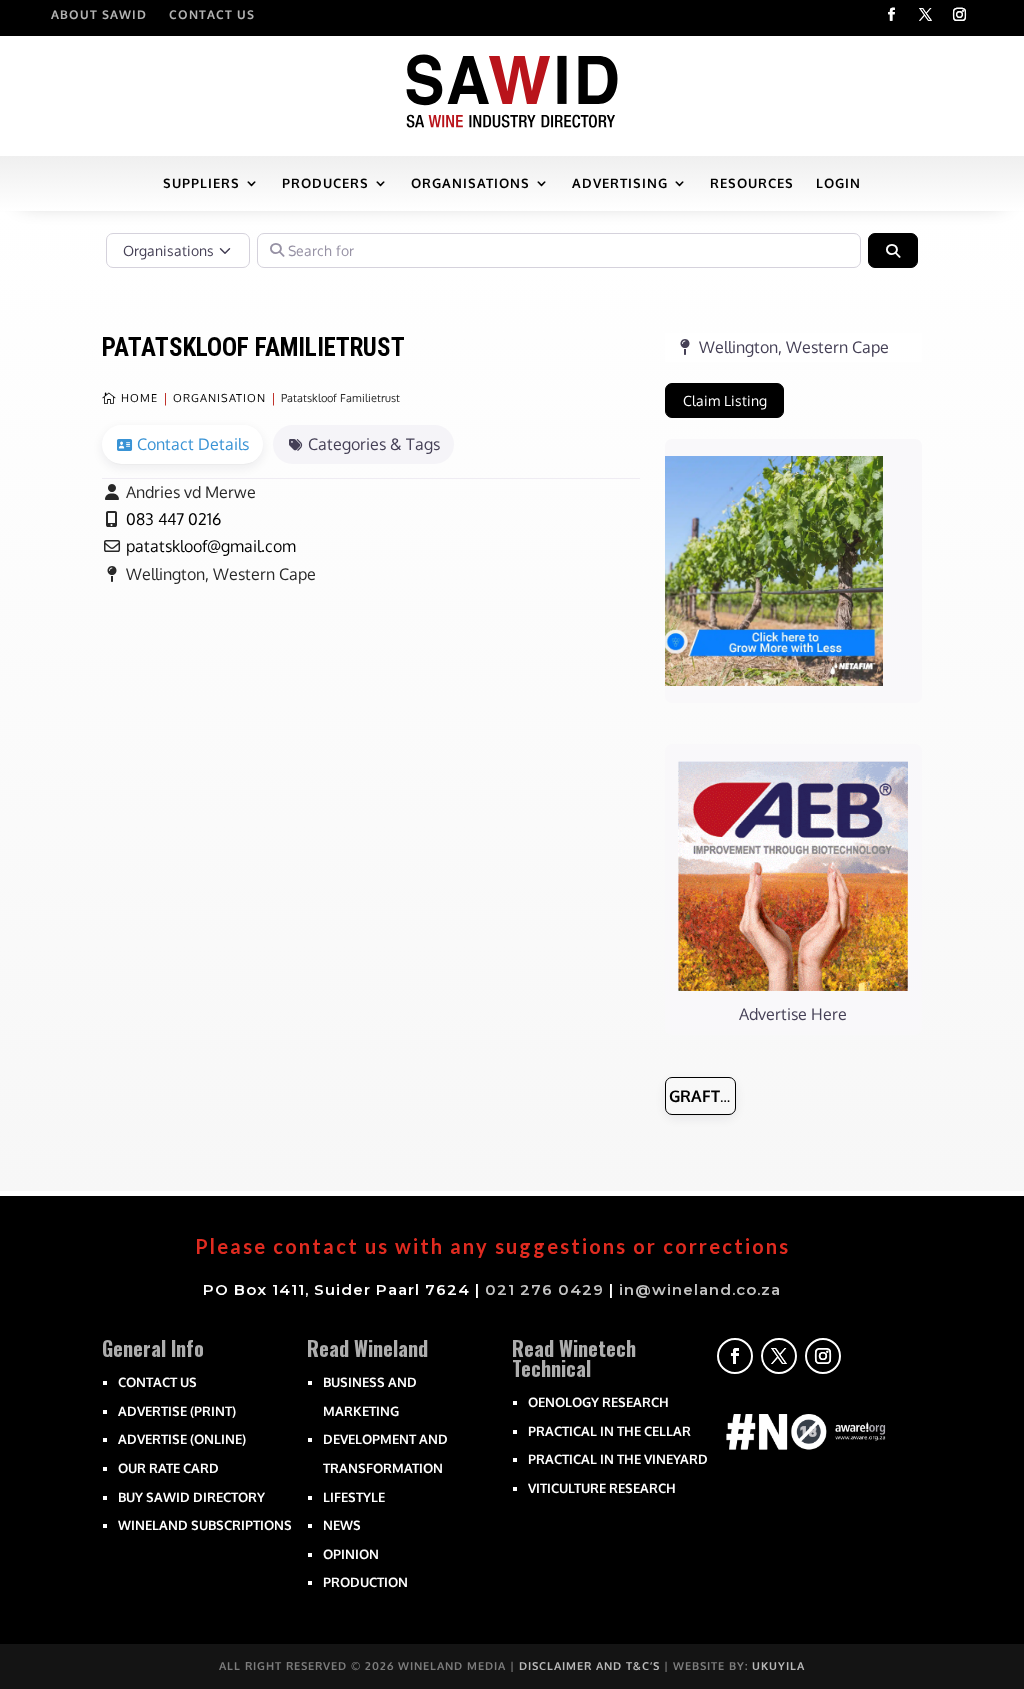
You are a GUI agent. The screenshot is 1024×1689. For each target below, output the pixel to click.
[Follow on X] (926, 15)
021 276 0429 (544, 1289)
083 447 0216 (173, 519)
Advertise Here (793, 1014)
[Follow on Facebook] (892, 15)
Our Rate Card (168, 1468)
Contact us (157, 1382)
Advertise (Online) (182, 1439)
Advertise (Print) (177, 1411)
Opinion (351, 1554)
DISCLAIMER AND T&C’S (589, 1666)
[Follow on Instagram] (960, 15)
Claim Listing (725, 400)
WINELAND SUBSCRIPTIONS (205, 1525)
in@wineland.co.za (700, 1289)
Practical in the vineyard (618, 1459)
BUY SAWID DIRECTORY (191, 1497)
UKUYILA (778, 1666)
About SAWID (99, 15)
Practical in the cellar (609, 1431)
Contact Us (212, 15)
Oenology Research (598, 1402)
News (342, 1525)
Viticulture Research (602, 1488)
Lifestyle (354, 1497)
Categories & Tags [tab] (374, 444)
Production (365, 1582)
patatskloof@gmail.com (211, 546)
